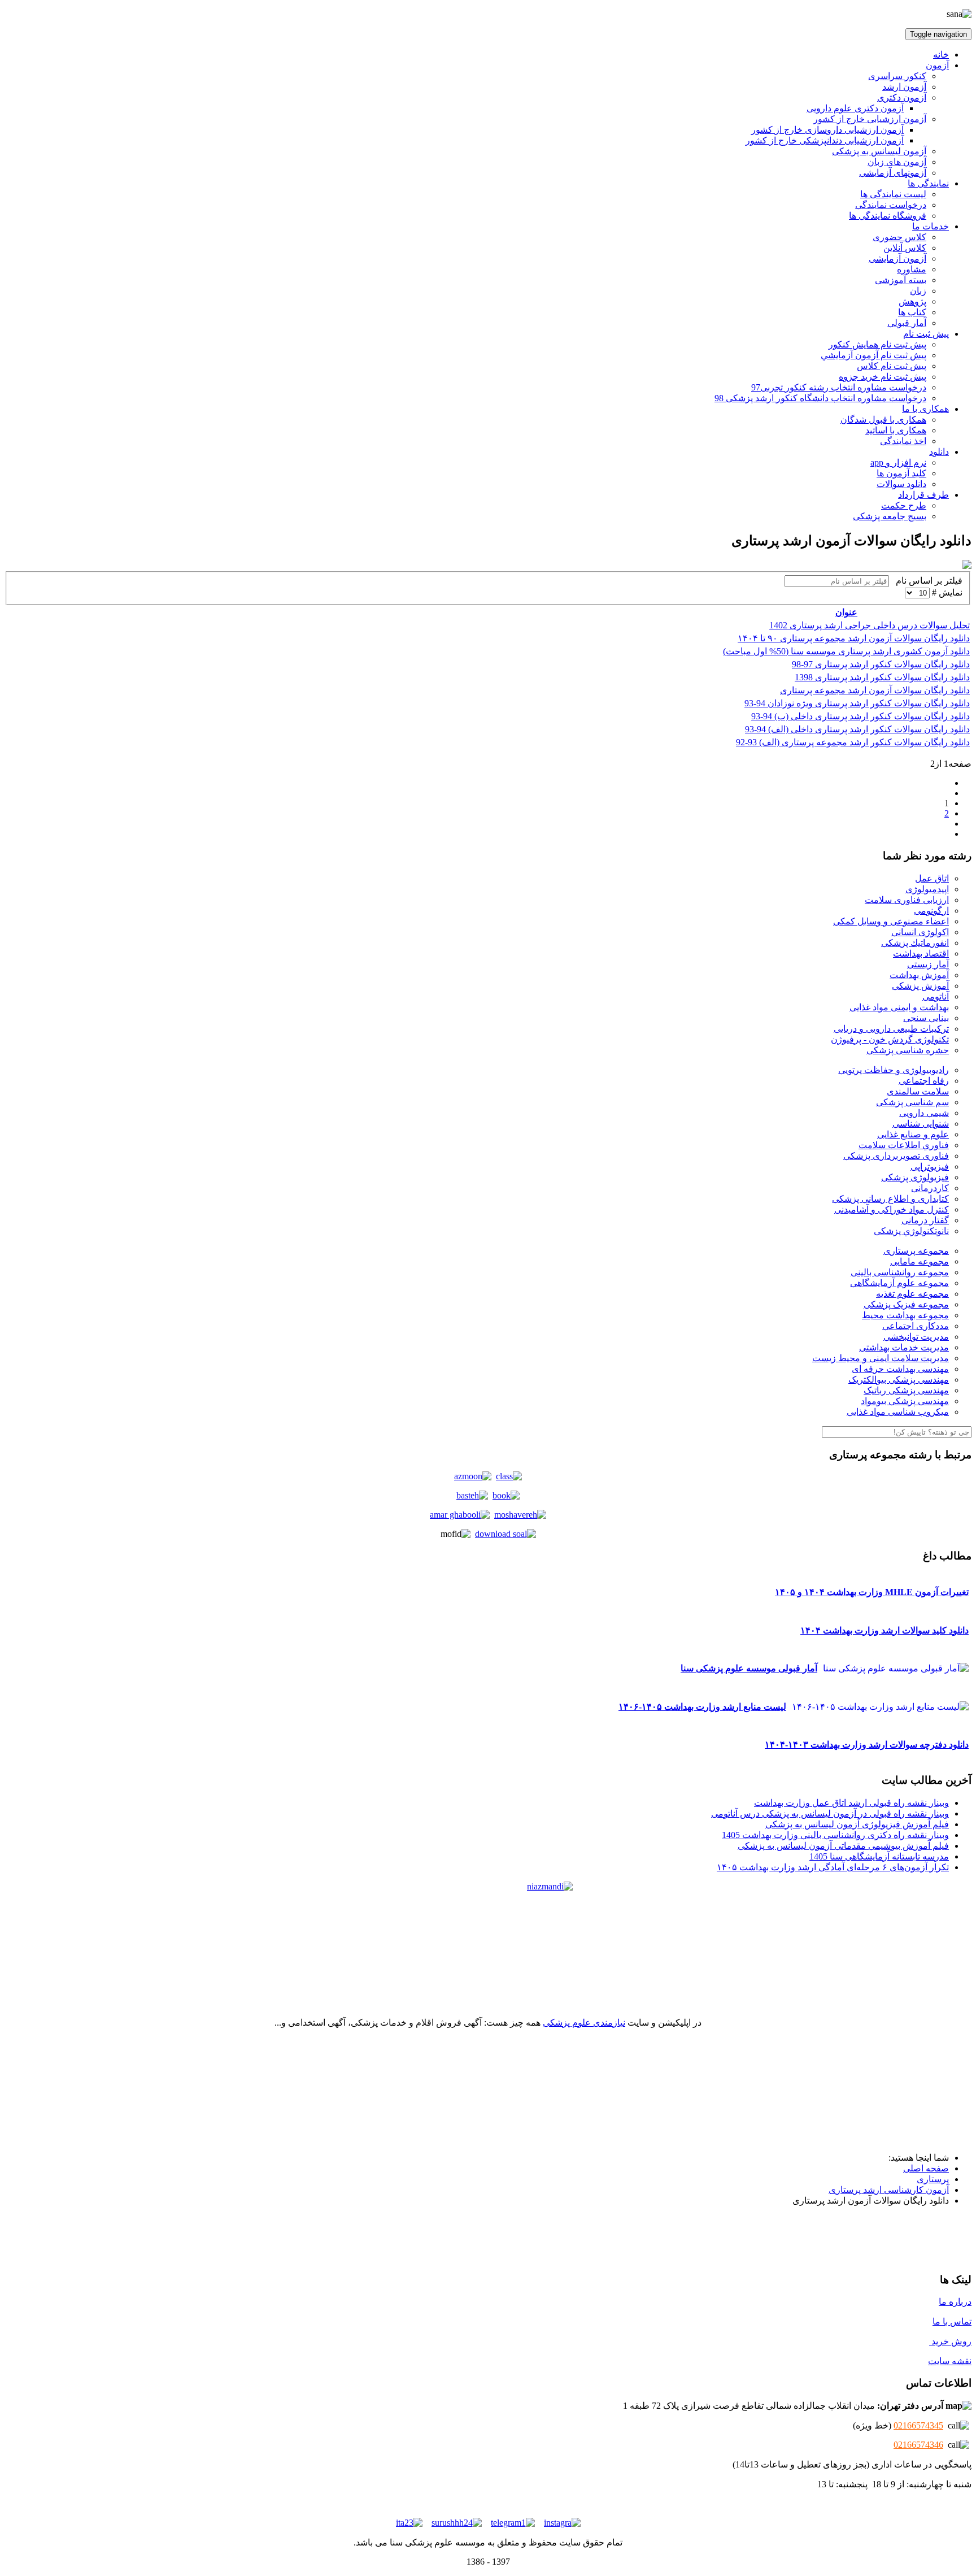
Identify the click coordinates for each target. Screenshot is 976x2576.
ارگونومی (931, 911)
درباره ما (955, 2302)
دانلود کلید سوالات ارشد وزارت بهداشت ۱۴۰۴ (884, 1630)
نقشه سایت (950, 2361)
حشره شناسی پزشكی (908, 1050)
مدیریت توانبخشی (916, 1337)
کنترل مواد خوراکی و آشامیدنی (892, 1209)
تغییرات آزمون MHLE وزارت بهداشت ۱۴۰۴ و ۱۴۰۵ (872, 1592)
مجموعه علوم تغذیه (912, 1294)
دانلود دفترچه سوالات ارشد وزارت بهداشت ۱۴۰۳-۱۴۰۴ (867, 1745)
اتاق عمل (932, 878)
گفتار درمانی (925, 1220)
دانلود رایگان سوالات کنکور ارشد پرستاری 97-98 (881, 664)
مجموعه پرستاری (916, 1251)
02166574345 (918, 2425)
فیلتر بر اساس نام (926, 581)
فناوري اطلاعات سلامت (904, 1145)
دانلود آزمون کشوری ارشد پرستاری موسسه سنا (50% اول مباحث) (846, 651)
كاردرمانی (930, 1188)
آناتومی (936, 996)
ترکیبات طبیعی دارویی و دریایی (891, 1029)
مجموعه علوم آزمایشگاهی (899, 1283)
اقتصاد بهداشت (921, 953)
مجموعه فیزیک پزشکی (906, 1304)
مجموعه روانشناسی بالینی (900, 1272)
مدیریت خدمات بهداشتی (904, 1347)
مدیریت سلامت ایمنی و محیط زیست (881, 1358)
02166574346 (918, 2445)
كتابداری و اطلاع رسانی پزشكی (890, 1199)
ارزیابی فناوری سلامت (907, 900)
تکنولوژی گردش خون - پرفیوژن (890, 1039)
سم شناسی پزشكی (912, 1102)
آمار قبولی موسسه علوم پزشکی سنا (749, 1668)
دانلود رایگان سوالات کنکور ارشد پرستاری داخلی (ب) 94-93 (860, 716)
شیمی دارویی (924, 1113)
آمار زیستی (928, 964)
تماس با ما (952, 2321)
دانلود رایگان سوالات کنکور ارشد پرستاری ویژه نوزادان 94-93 (857, 703)
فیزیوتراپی (930, 1167)
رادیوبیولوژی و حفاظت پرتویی (894, 1070)
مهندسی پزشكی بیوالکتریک (899, 1380)
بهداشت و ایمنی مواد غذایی (899, 1007)
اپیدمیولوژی (927, 889)
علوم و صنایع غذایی (913, 1134)
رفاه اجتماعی (924, 1081)
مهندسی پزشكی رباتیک (906, 1390)
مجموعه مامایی (920, 1261)
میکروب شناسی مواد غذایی (898, 1412)
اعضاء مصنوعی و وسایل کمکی (891, 921)
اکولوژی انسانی (920, 932)
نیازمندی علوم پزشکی (584, 2023)
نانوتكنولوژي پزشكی (911, 1231)
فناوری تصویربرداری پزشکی (896, 1156)
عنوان (846, 612)
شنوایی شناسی (921, 1124)
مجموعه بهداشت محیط (905, 1315)
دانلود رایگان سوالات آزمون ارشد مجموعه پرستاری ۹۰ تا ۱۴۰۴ (854, 638)
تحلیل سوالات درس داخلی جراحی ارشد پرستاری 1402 (870, 625)
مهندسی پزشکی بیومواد (905, 1401)
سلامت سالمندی (918, 1091)
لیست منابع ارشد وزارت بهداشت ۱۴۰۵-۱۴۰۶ (702, 1707)
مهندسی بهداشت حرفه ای (900, 1369)
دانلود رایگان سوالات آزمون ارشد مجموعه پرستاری (875, 690)
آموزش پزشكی (920, 986)
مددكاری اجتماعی (916, 1326)
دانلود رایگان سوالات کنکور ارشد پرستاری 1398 (882, 677)
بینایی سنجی (926, 1018)
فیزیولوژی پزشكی (915, 1177)
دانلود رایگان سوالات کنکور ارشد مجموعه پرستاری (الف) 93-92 (853, 742)
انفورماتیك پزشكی (915, 943)
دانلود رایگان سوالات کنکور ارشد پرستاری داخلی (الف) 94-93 (857, 729)
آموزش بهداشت (919, 975)
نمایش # (946, 592)
